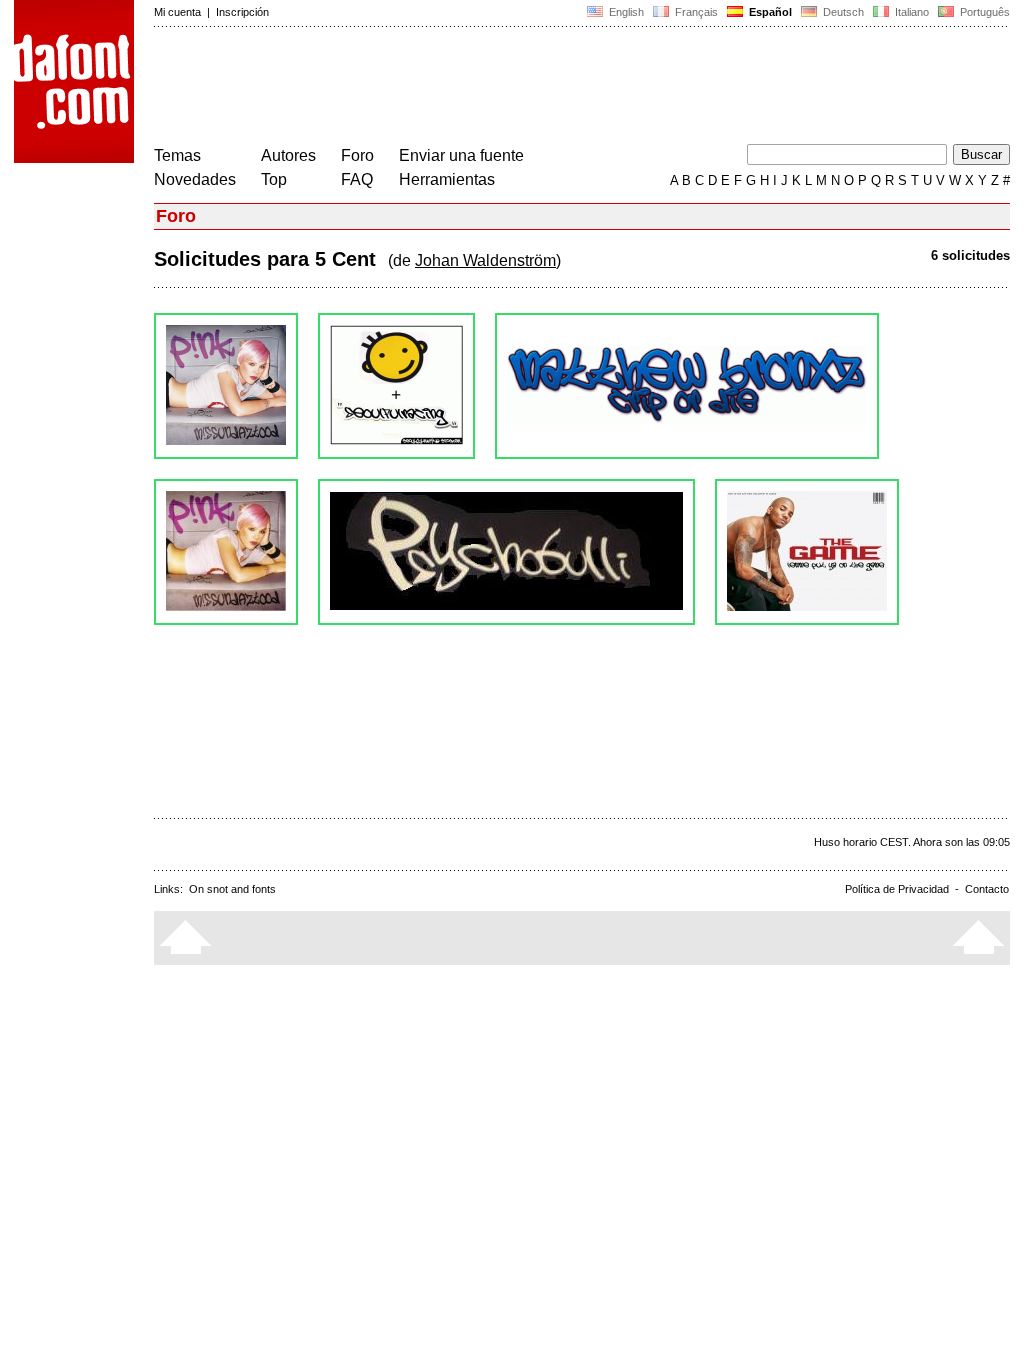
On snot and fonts (232, 889)
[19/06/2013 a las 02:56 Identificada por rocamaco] (687, 386)
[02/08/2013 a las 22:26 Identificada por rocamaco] (396, 386)
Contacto (987, 889)
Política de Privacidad (897, 889)
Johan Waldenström (485, 260)
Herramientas (447, 179)
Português (982, 12)
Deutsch (842, 12)
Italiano (910, 12)
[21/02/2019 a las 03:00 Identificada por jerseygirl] (226, 386)
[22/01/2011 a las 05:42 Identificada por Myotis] (807, 552)
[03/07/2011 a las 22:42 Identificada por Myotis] (506, 552)
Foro (357, 155)
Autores (288, 155)
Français (695, 12)
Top (274, 179)
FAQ (357, 179)
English (625, 12)
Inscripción (242, 12)
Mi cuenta (177, 12)
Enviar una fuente (461, 155)
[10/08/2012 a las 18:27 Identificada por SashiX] (226, 552)
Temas (177, 155)
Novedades (195, 179)
